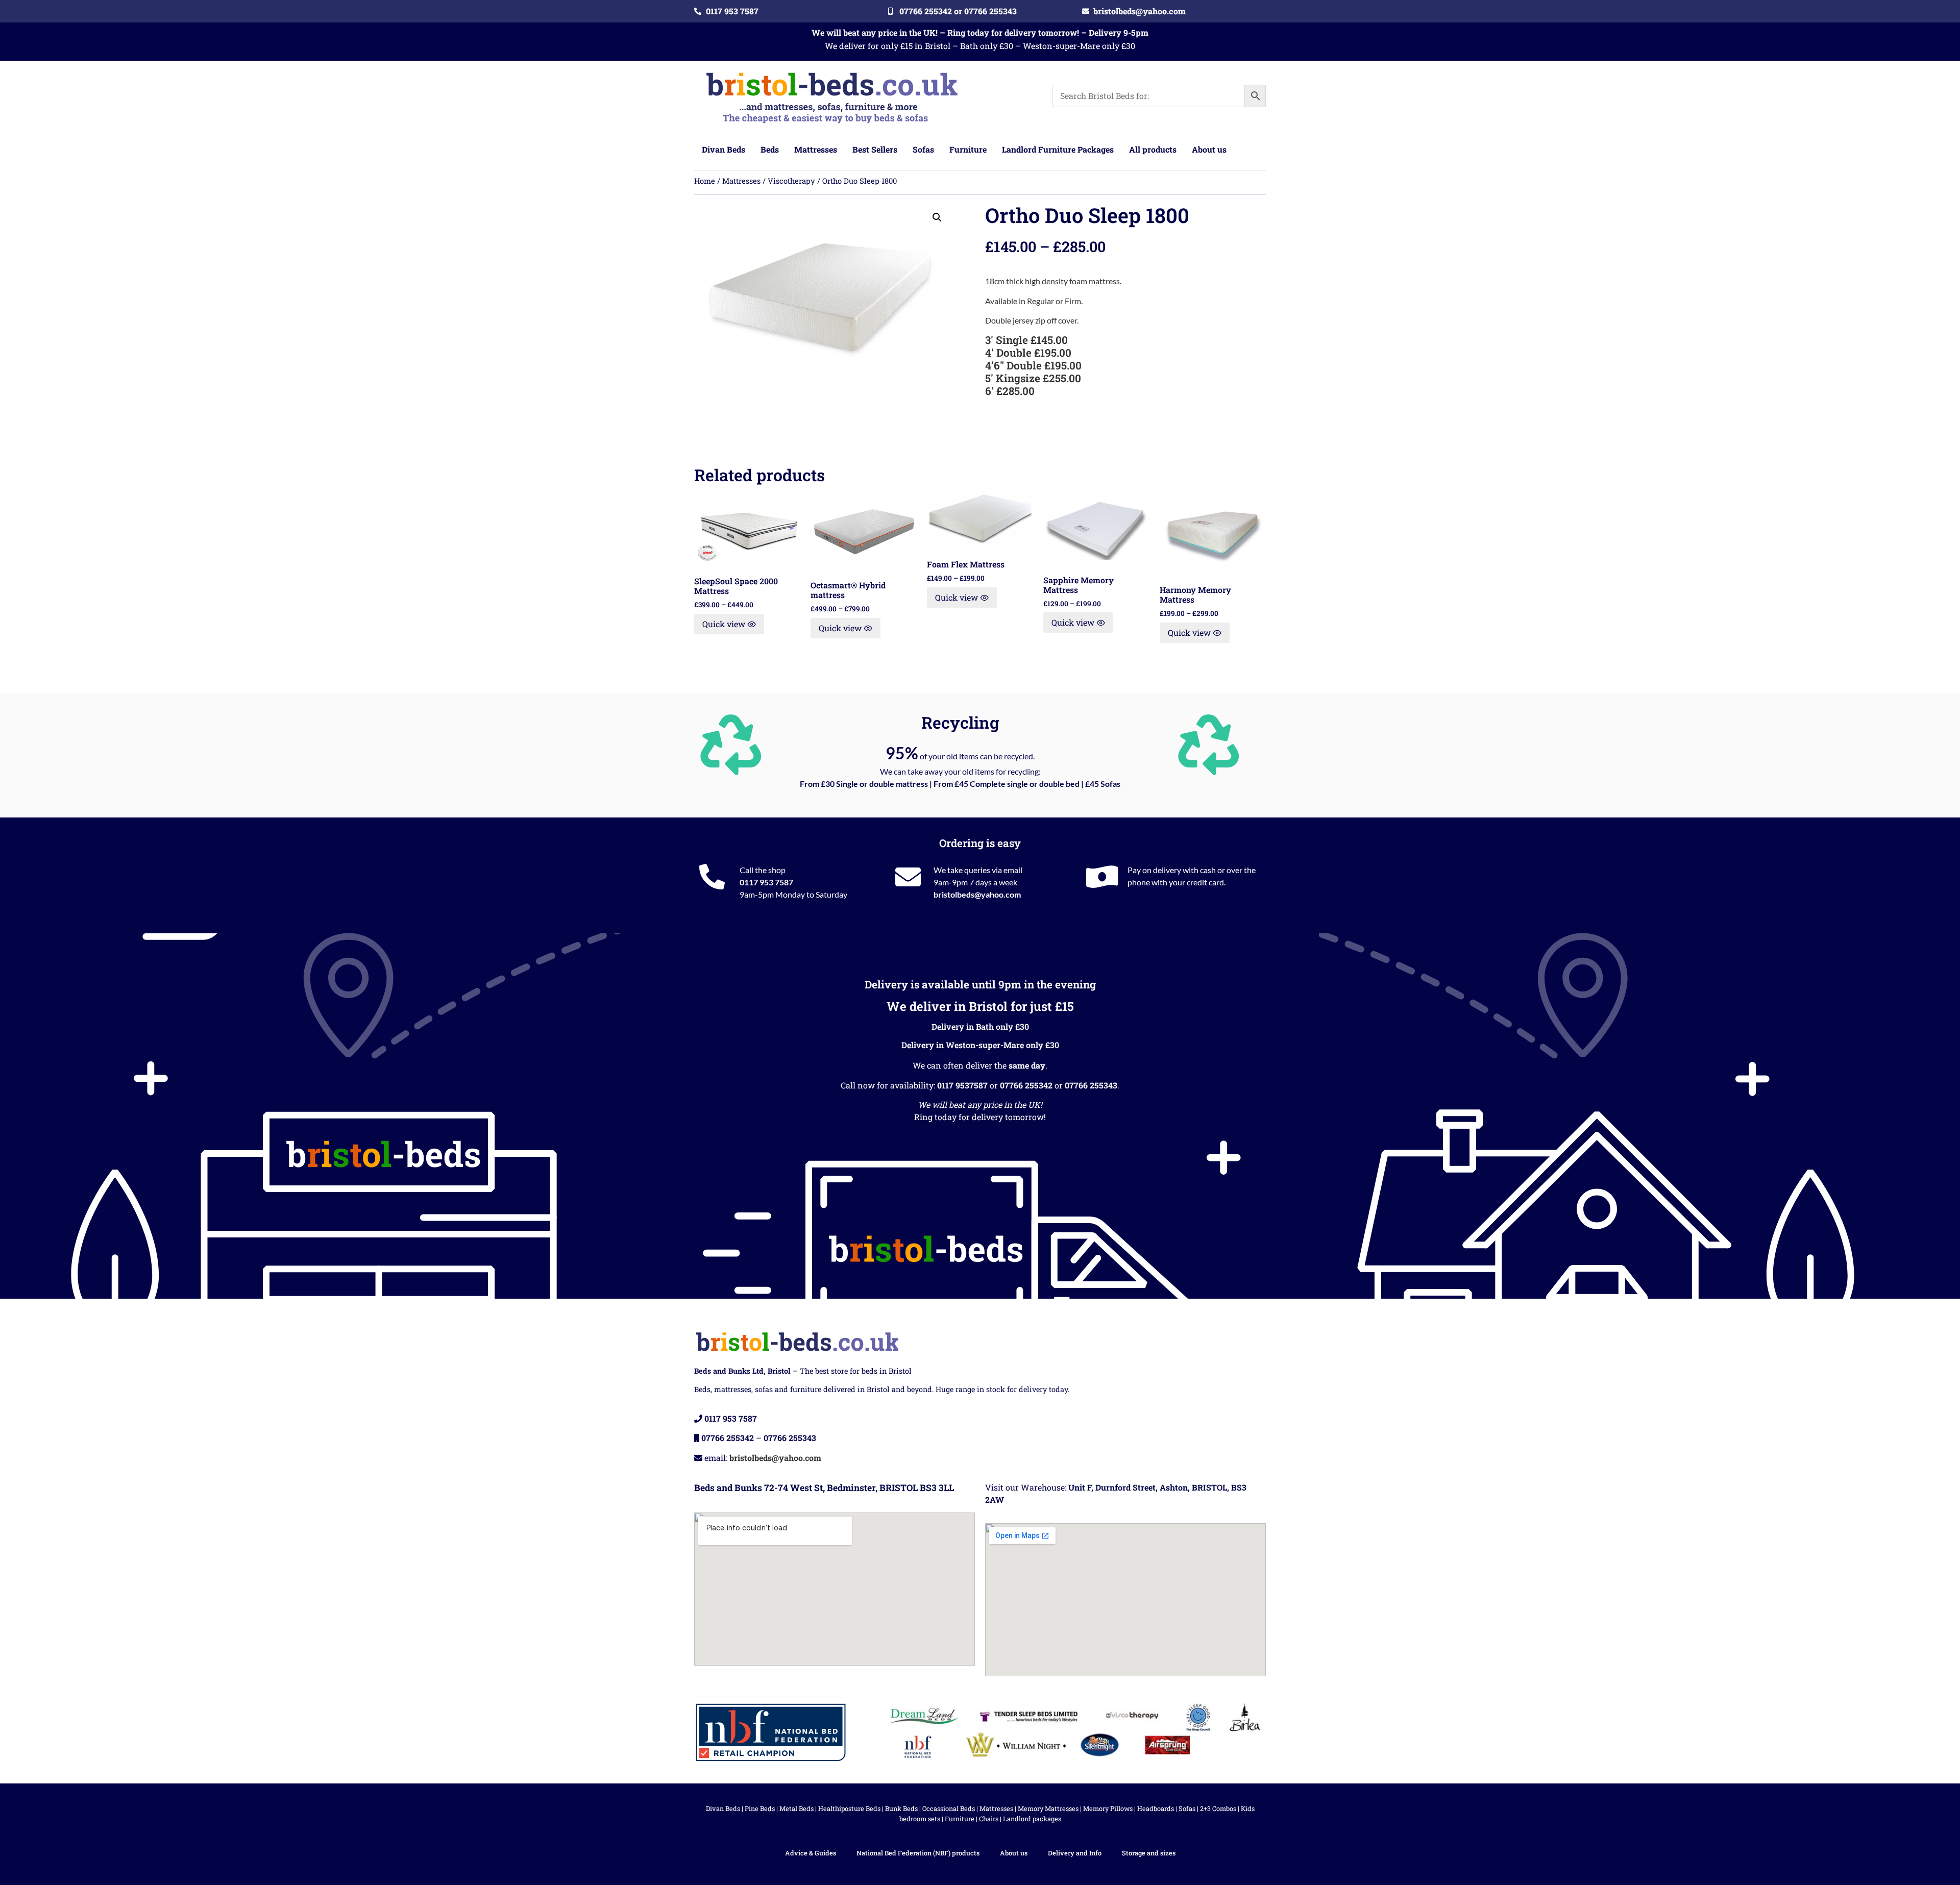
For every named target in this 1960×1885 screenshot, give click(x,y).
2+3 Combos (1218, 1808)
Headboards (1156, 1808)
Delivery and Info (1075, 1853)
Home (705, 181)
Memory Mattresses (1048, 1808)
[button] (937, 217)
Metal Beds (797, 1808)
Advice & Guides (811, 1853)
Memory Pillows (1108, 1808)
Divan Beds (723, 1808)
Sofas (1187, 1808)
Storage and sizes (1149, 1853)
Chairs (989, 1819)
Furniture (960, 1819)
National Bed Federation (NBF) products (918, 1853)
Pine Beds (760, 1808)
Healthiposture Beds (849, 1808)
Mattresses (741, 181)
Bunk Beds (901, 1808)
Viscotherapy (791, 181)
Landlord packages (1032, 1819)
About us (1014, 1853)
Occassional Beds (949, 1808)
